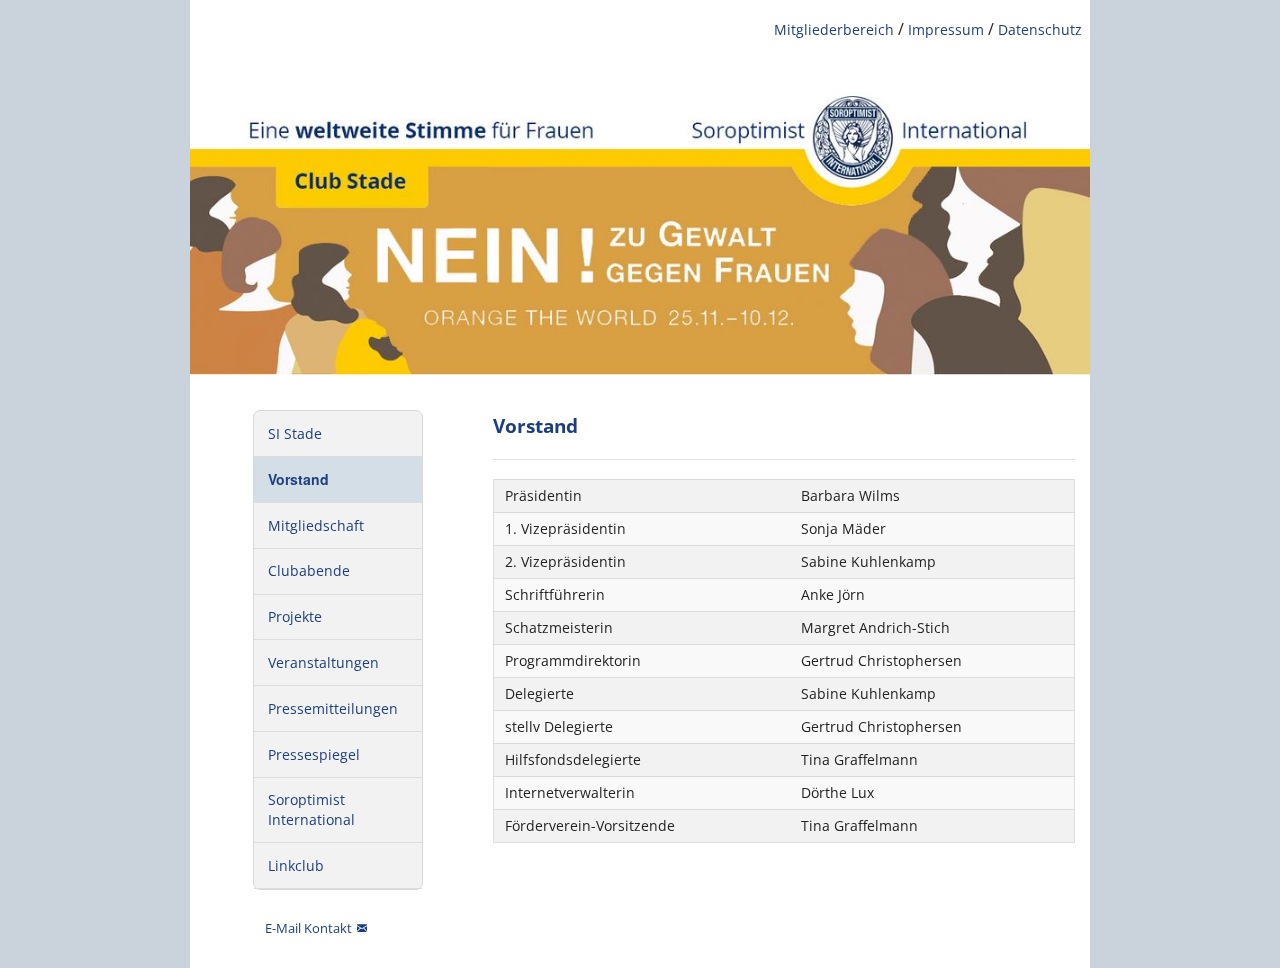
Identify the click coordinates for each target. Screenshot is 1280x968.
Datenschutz (1040, 29)
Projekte (295, 616)
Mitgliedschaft (316, 525)
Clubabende (309, 570)
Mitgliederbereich (834, 29)
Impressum (946, 29)
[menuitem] (338, 434)
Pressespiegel (314, 754)
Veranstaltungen (323, 662)
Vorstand (298, 479)
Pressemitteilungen (333, 708)
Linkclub (296, 865)
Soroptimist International (311, 809)
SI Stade (295, 433)
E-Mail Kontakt (307, 928)
